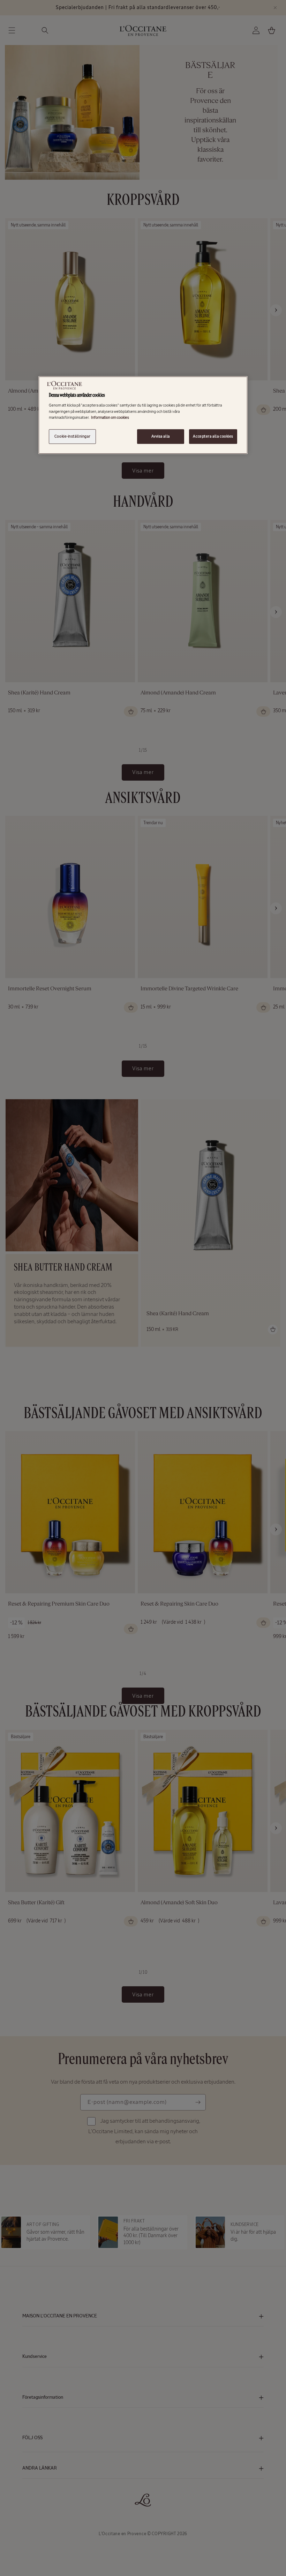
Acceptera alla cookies (213, 436)
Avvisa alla (160, 436)
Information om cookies (110, 417)
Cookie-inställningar (72, 436)
